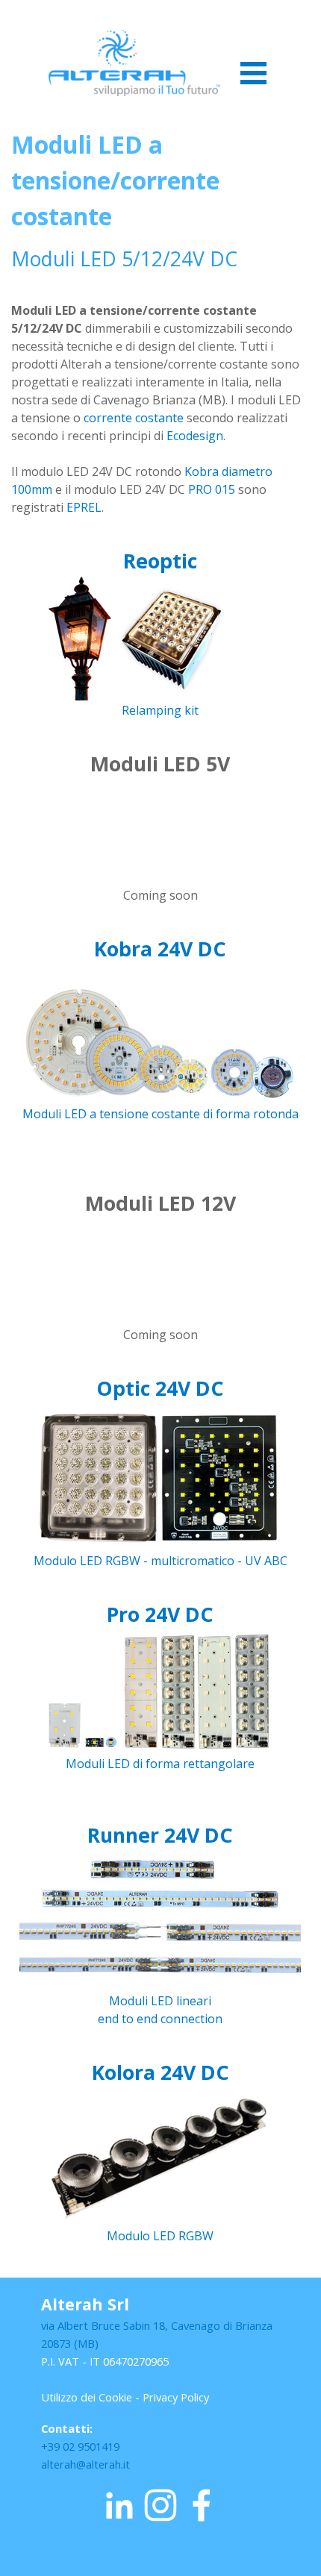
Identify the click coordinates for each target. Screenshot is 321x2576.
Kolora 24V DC (160, 2072)
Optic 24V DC (160, 1388)
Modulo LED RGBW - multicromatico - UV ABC (160, 1561)
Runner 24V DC (160, 1835)
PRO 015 (212, 489)
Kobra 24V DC (160, 949)
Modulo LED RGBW (160, 2236)
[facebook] (202, 2505)
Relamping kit (160, 710)
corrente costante (134, 418)
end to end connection (160, 2019)
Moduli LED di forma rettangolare (160, 1764)
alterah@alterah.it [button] (85, 2464)
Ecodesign (195, 436)
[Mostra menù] (253, 73)
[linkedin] (119, 2505)
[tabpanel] (160, 322)
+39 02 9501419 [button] (80, 2446)
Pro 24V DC (160, 1614)
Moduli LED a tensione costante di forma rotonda (160, 1114)
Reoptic (160, 561)
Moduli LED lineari (160, 2001)
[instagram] (160, 2505)
